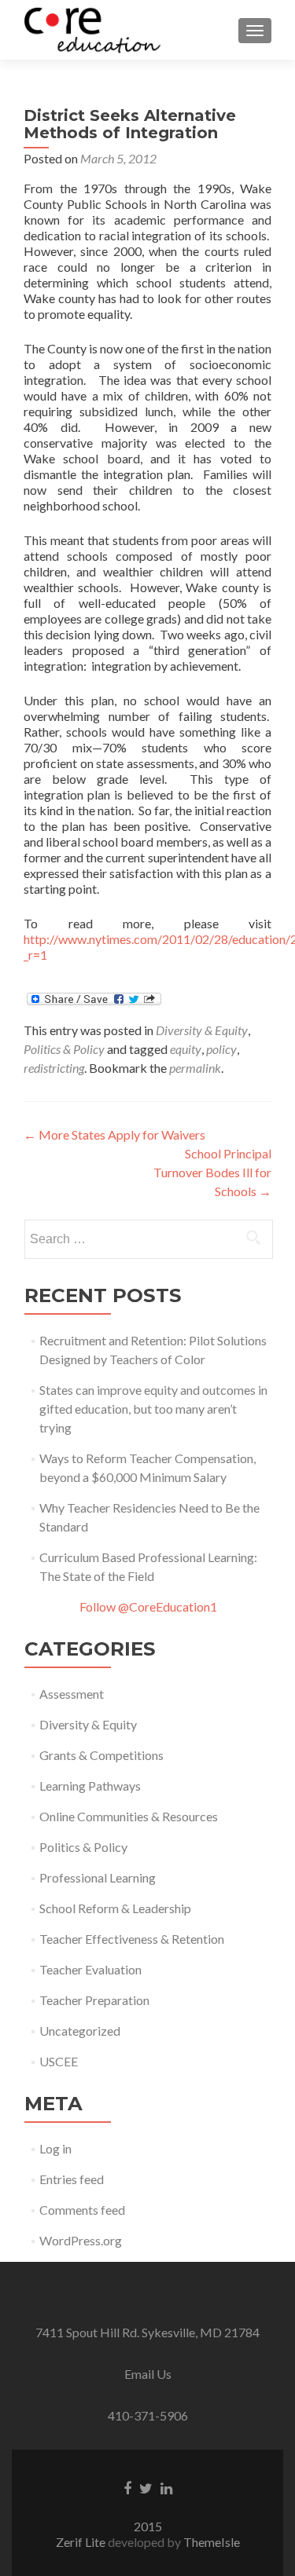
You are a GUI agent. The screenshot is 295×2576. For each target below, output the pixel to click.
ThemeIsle (212, 2542)
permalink (195, 1068)
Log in (55, 2148)
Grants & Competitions (101, 1755)
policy (221, 1049)
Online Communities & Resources (129, 1816)
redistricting (54, 1068)
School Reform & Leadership (115, 1908)
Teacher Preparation (94, 2000)
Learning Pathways (90, 1786)
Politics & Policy (64, 1049)
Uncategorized (80, 2031)
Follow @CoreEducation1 (148, 1606)
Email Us (148, 2374)
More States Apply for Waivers (114, 1134)
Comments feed (82, 2210)
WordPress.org (81, 2240)
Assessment (72, 1694)
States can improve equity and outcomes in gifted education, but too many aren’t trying (153, 1409)
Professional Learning (98, 1877)
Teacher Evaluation (90, 1969)
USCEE (59, 2061)
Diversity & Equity (202, 1030)
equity (186, 1049)
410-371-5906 (148, 2415)
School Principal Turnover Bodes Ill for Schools (212, 1172)
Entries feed (72, 2179)
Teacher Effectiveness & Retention (132, 1939)
